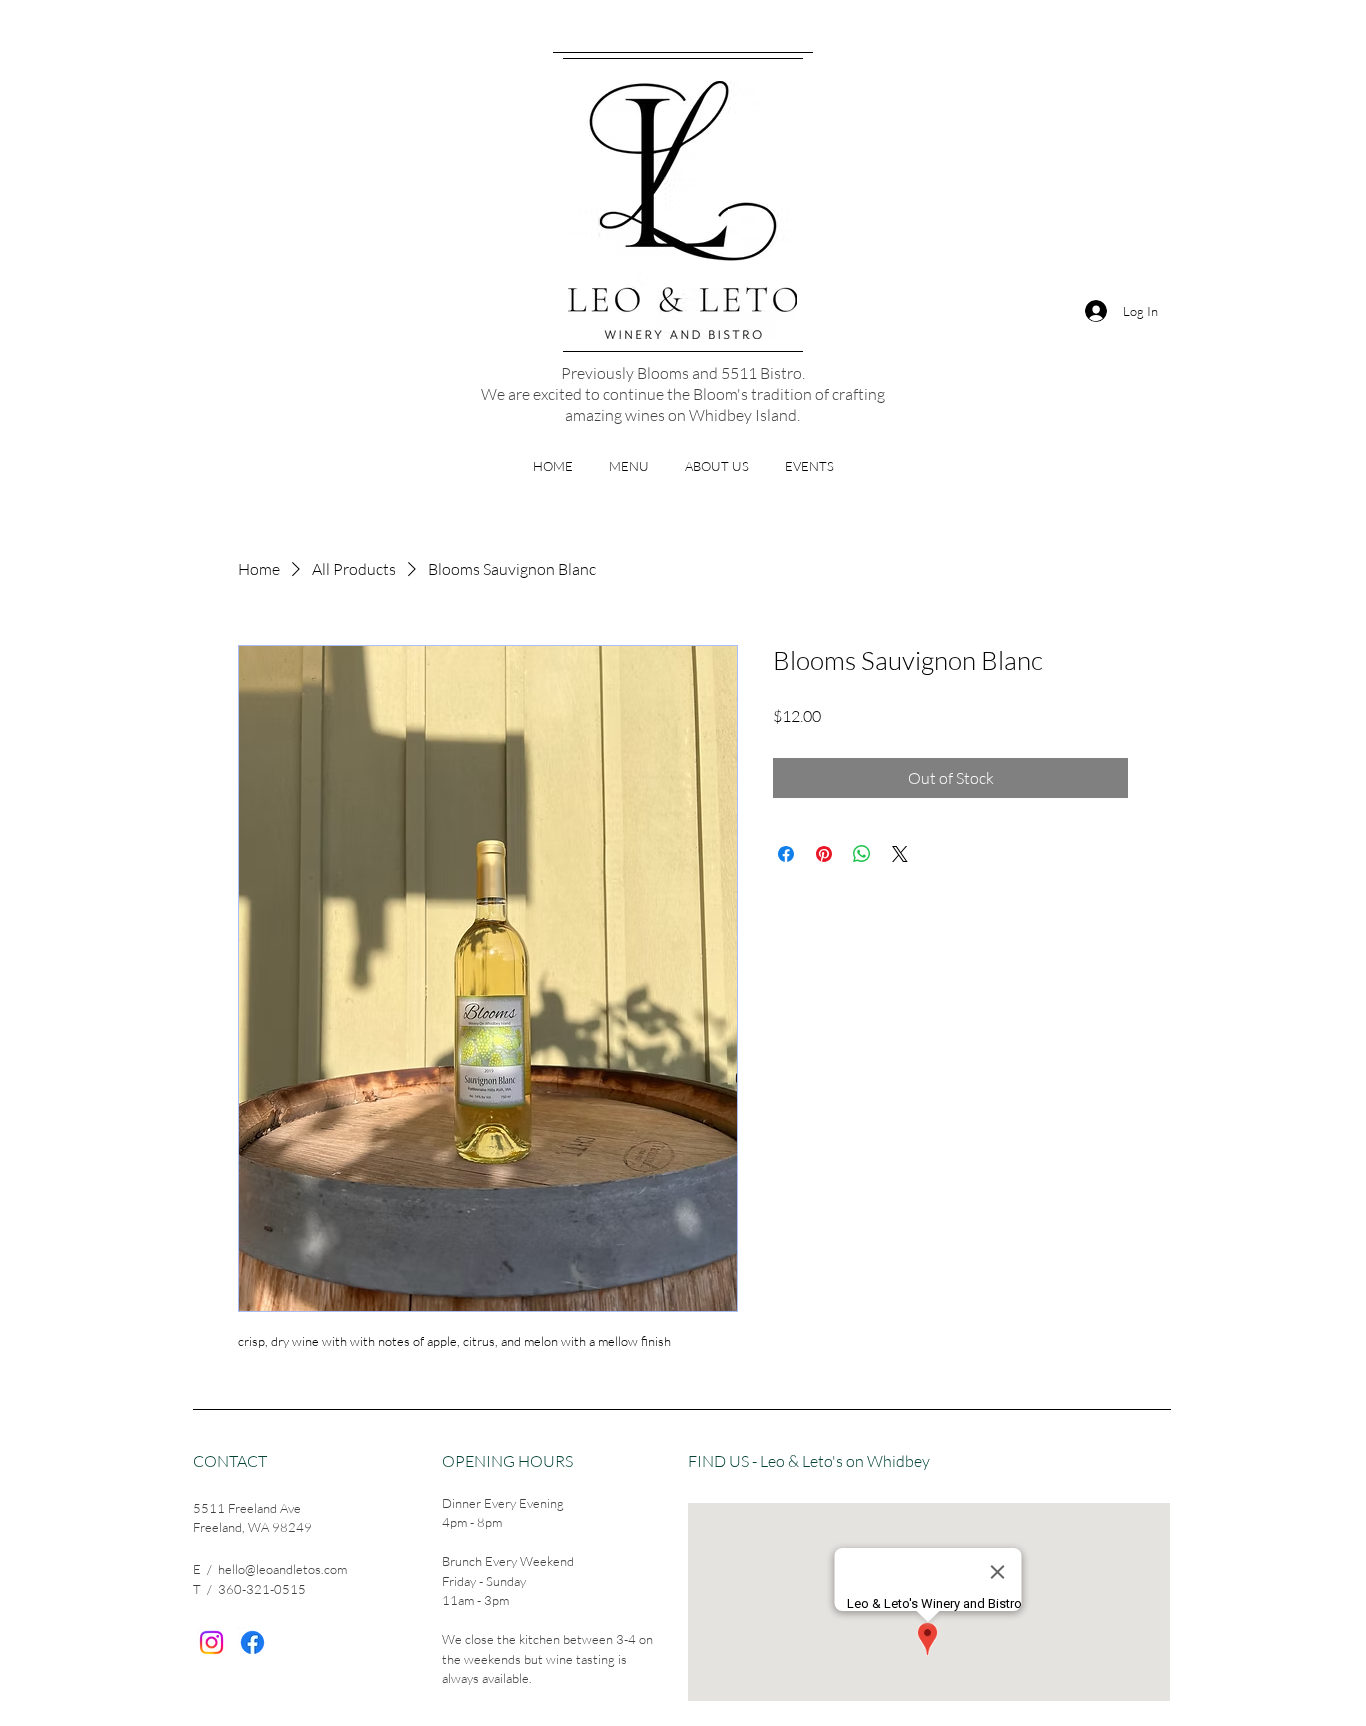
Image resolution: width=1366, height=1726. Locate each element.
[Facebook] (252, 1642)
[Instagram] (211, 1642)
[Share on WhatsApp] (862, 854)
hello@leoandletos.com (282, 1569)
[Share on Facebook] (786, 854)
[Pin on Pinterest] (824, 854)
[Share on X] (900, 854)
